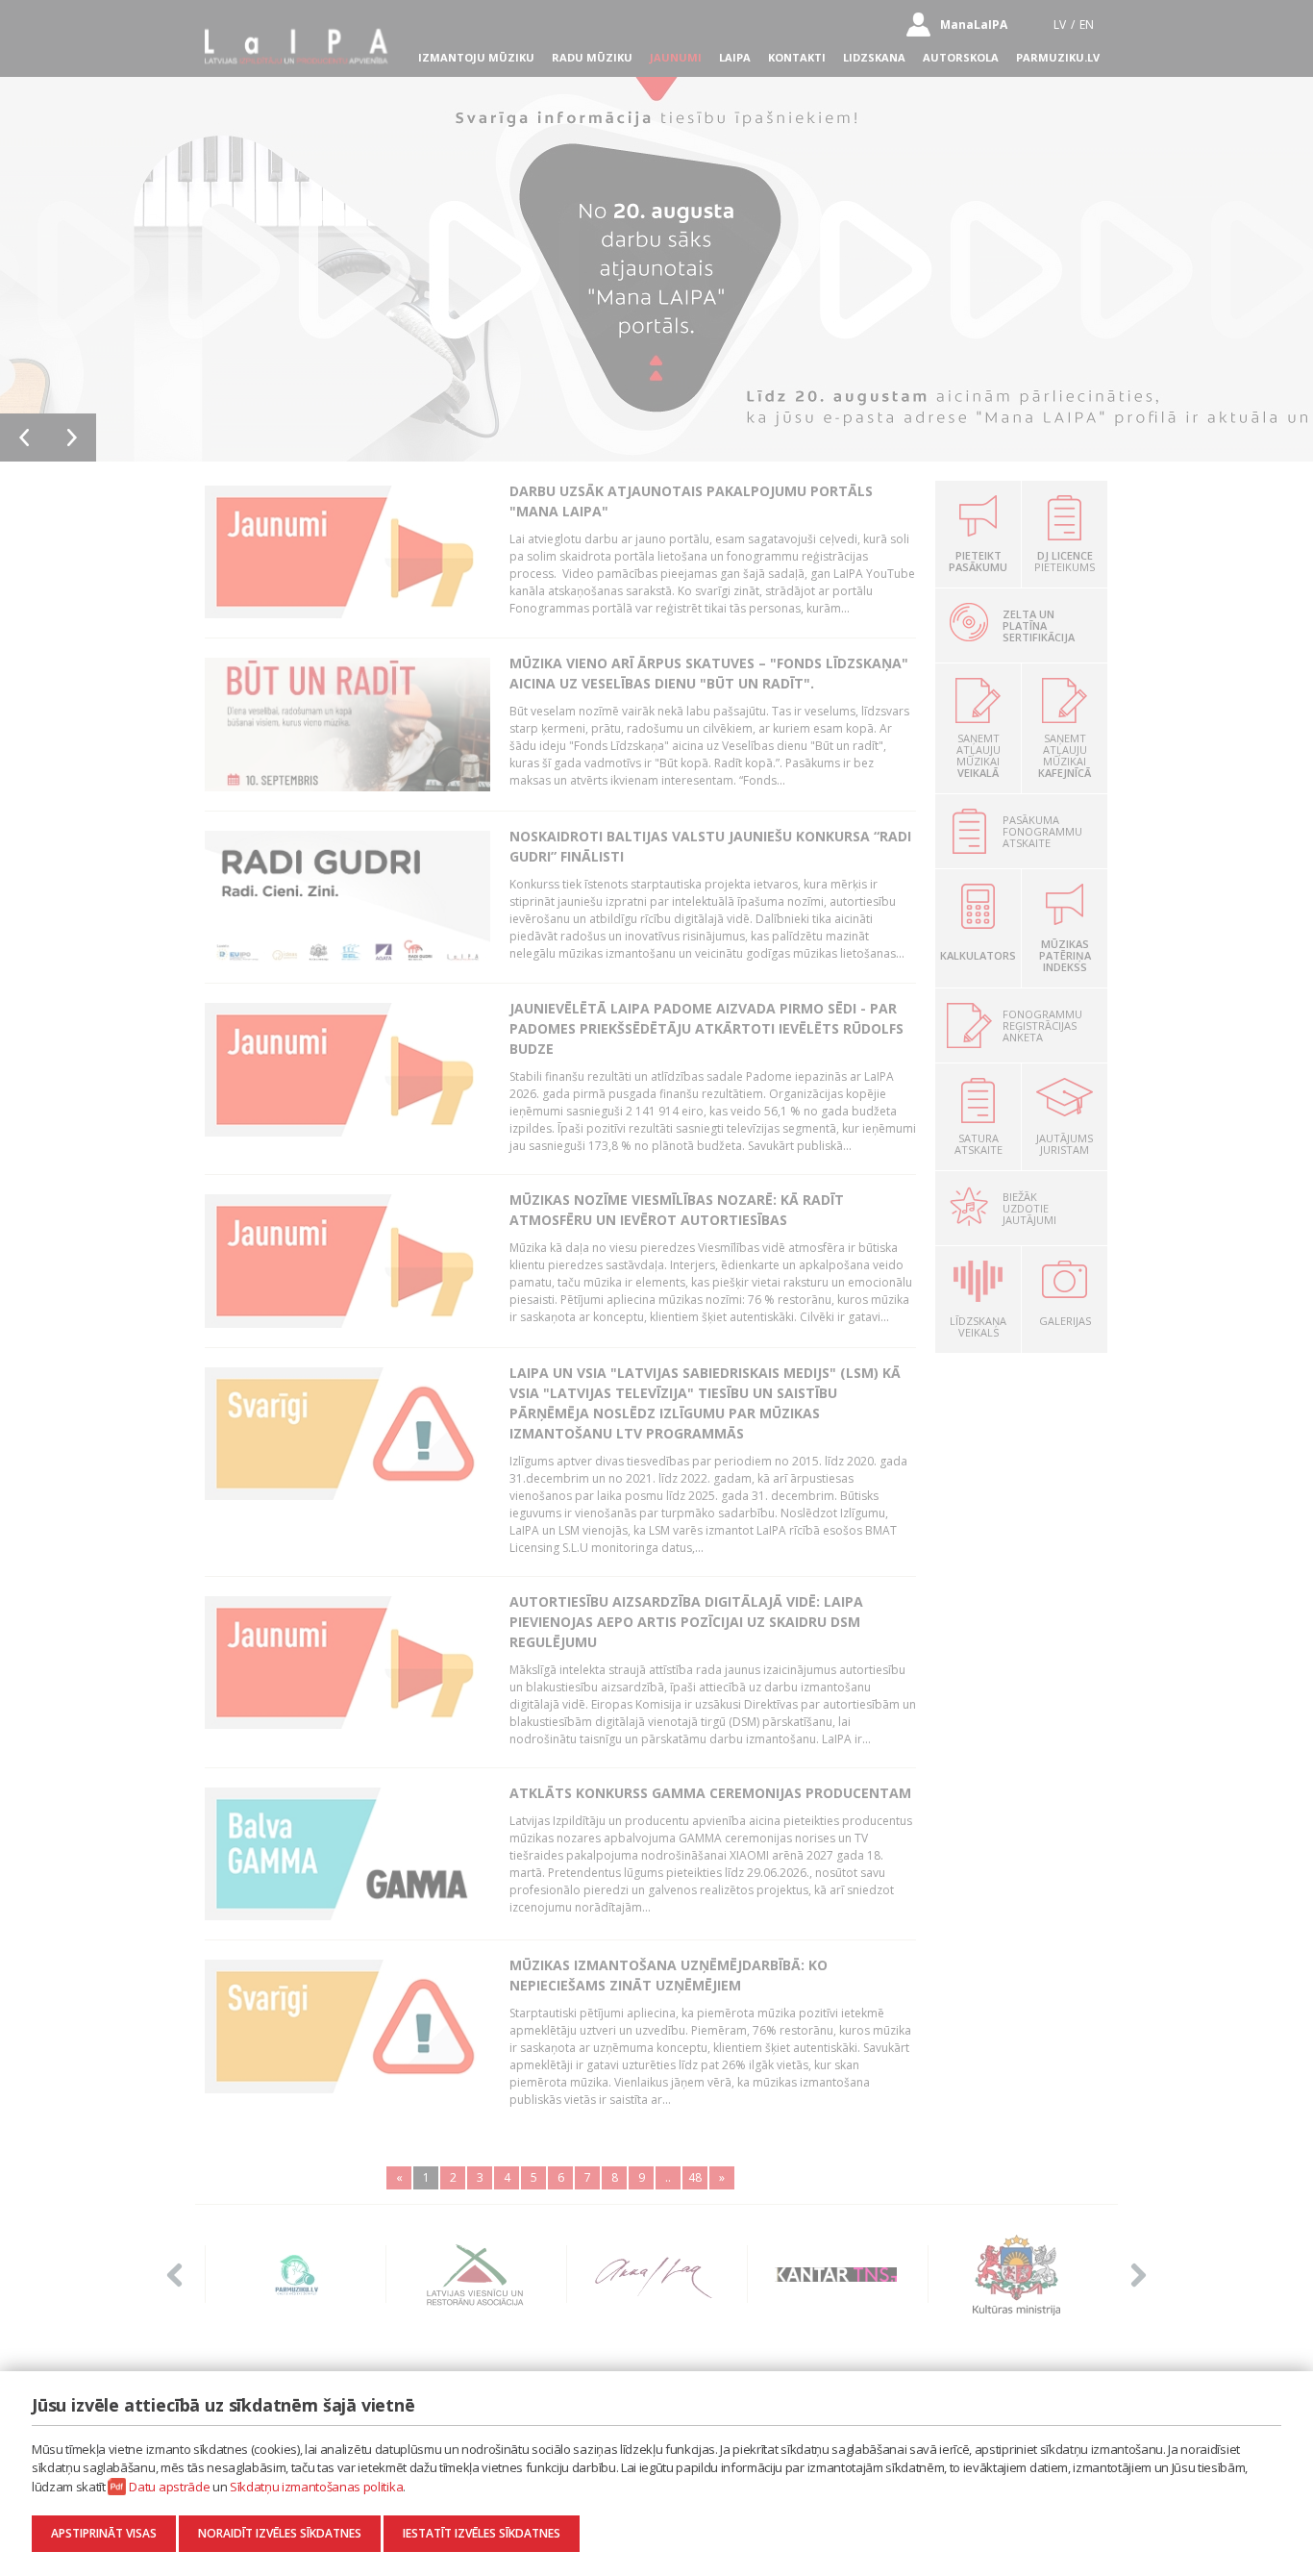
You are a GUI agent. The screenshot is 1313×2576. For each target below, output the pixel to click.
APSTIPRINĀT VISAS (104, 2533)
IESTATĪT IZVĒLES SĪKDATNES (482, 2533)
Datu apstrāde (169, 2487)
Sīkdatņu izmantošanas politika (316, 2487)
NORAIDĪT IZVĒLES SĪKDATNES (280, 2533)
